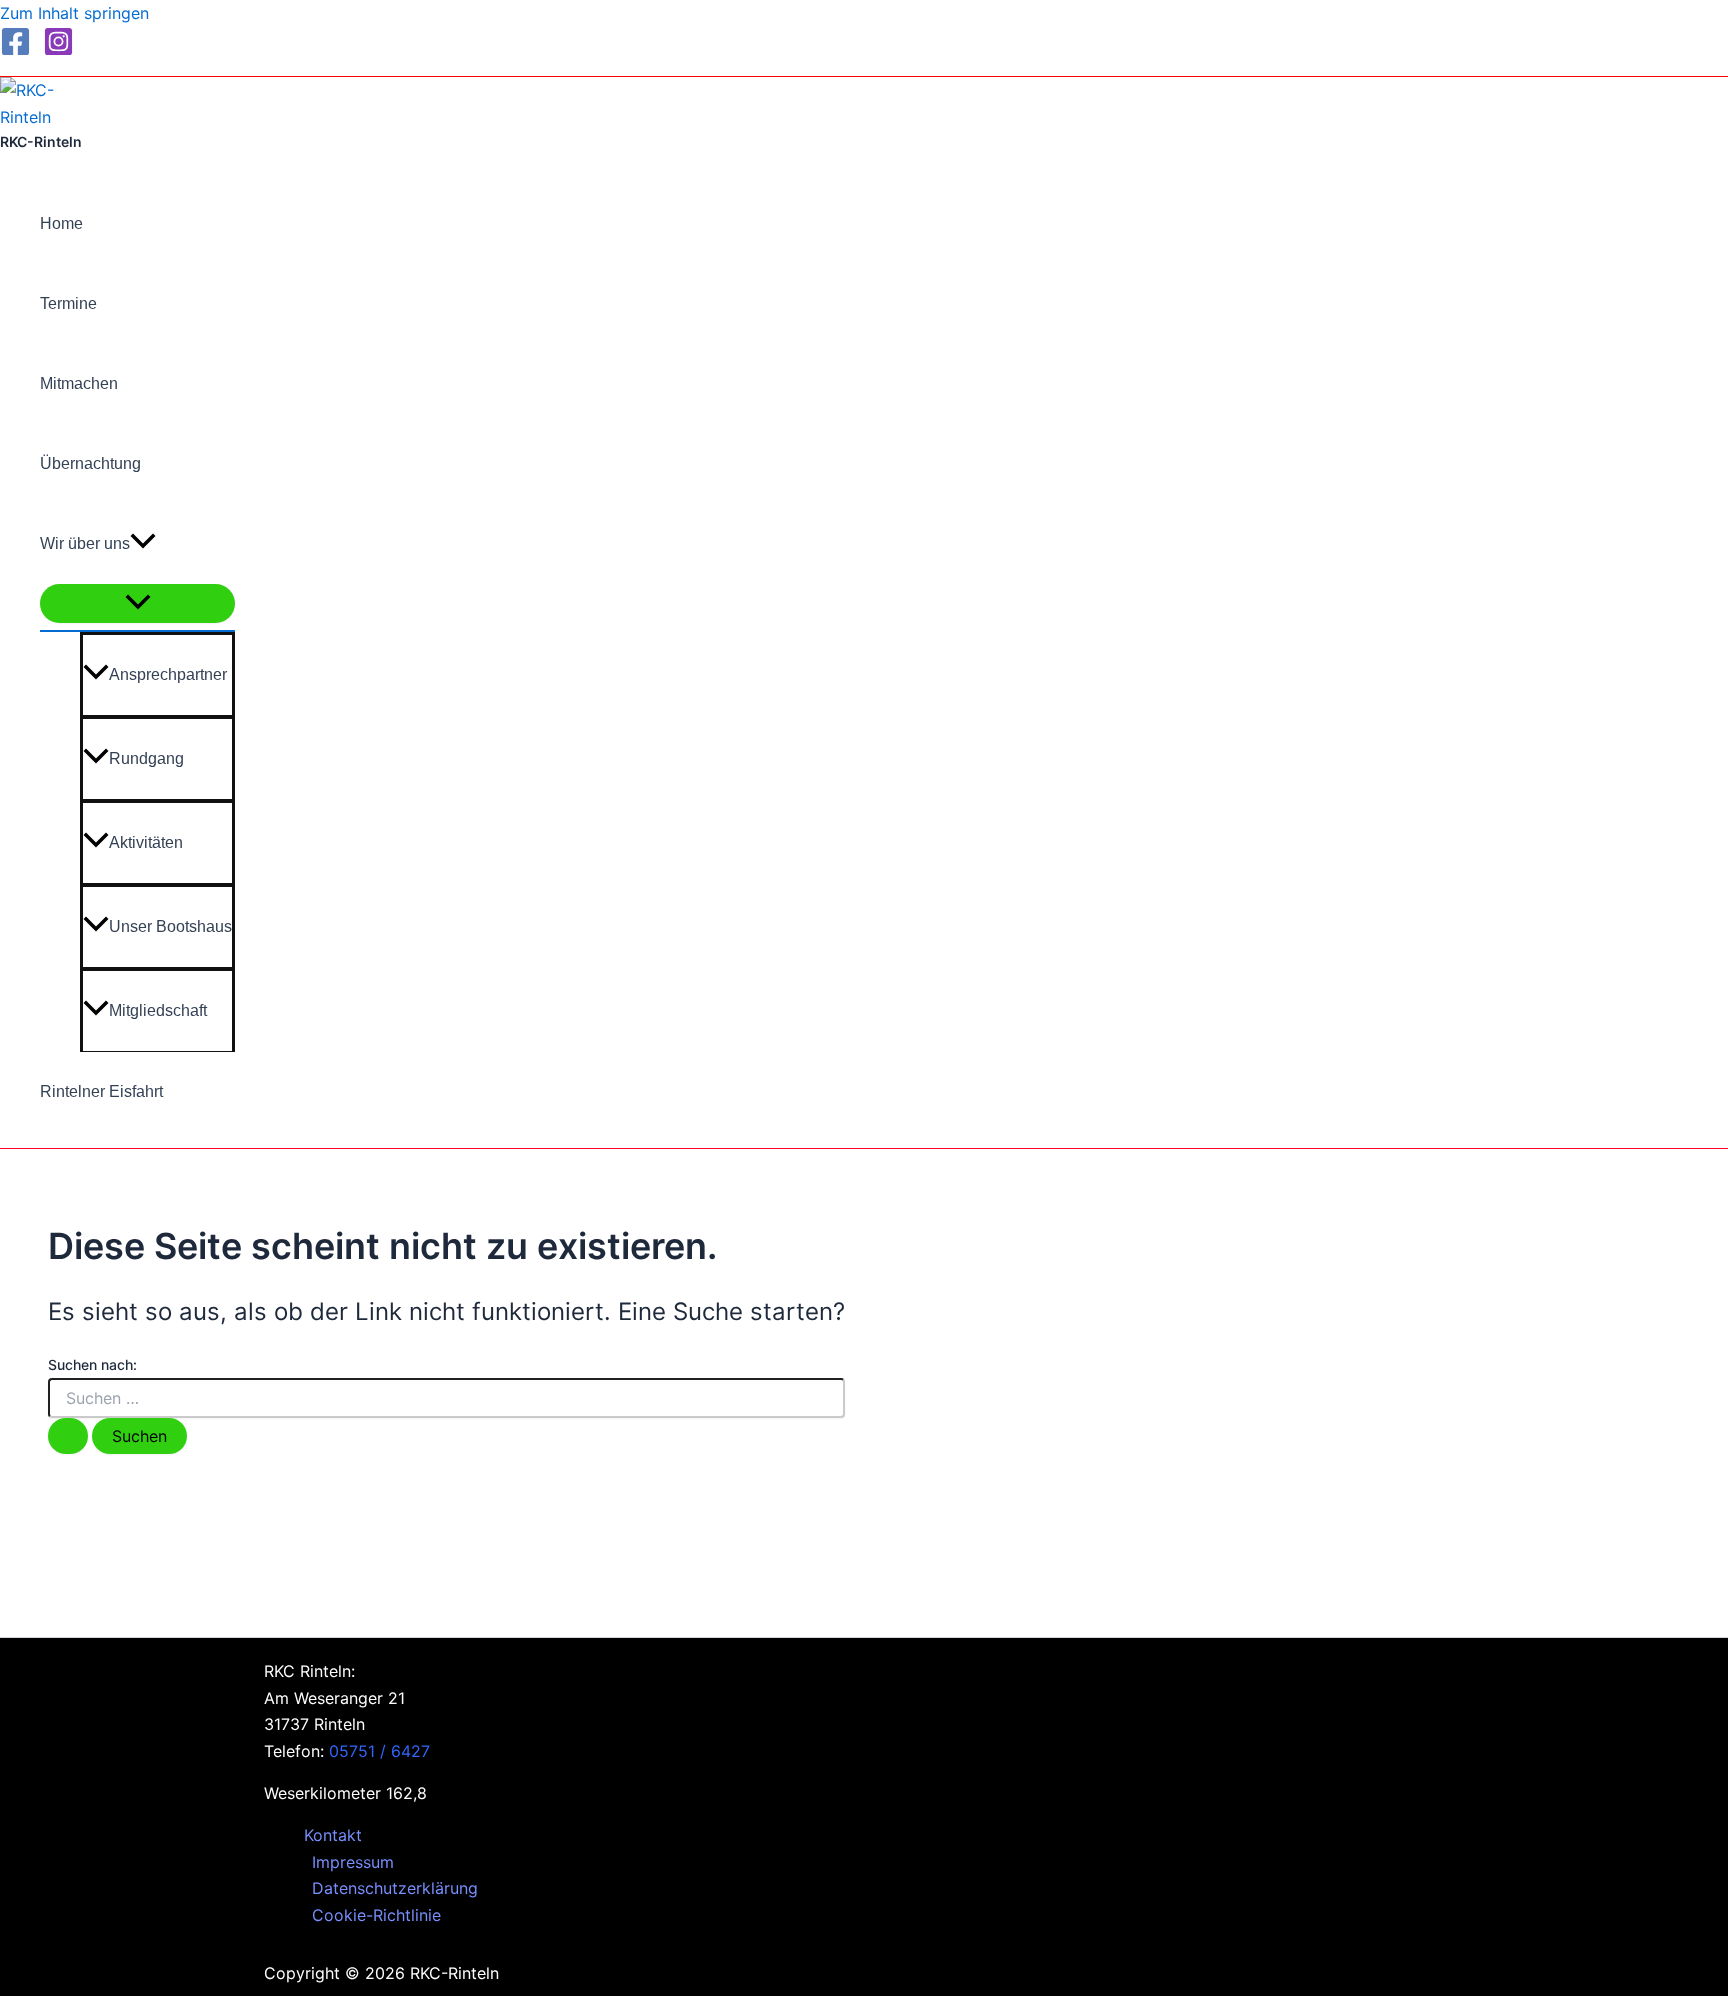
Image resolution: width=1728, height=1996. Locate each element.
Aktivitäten (146, 842)
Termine (68, 303)
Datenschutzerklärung (395, 1888)
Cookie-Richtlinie (376, 1915)
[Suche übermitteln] (68, 1436)
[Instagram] (58, 51)
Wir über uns (85, 543)
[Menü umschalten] (137, 603)
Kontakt (333, 1835)
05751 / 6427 (379, 1751)
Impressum (353, 1862)
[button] (143, 544)
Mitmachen (79, 383)
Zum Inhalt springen (74, 13)
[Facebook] (15, 51)
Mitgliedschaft (158, 1010)
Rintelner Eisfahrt (101, 1091)
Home (61, 223)
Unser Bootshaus (170, 926)
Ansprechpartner (168, 674)
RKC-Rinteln (41, 141)
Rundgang (146, 758)
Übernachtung (90, 463)
